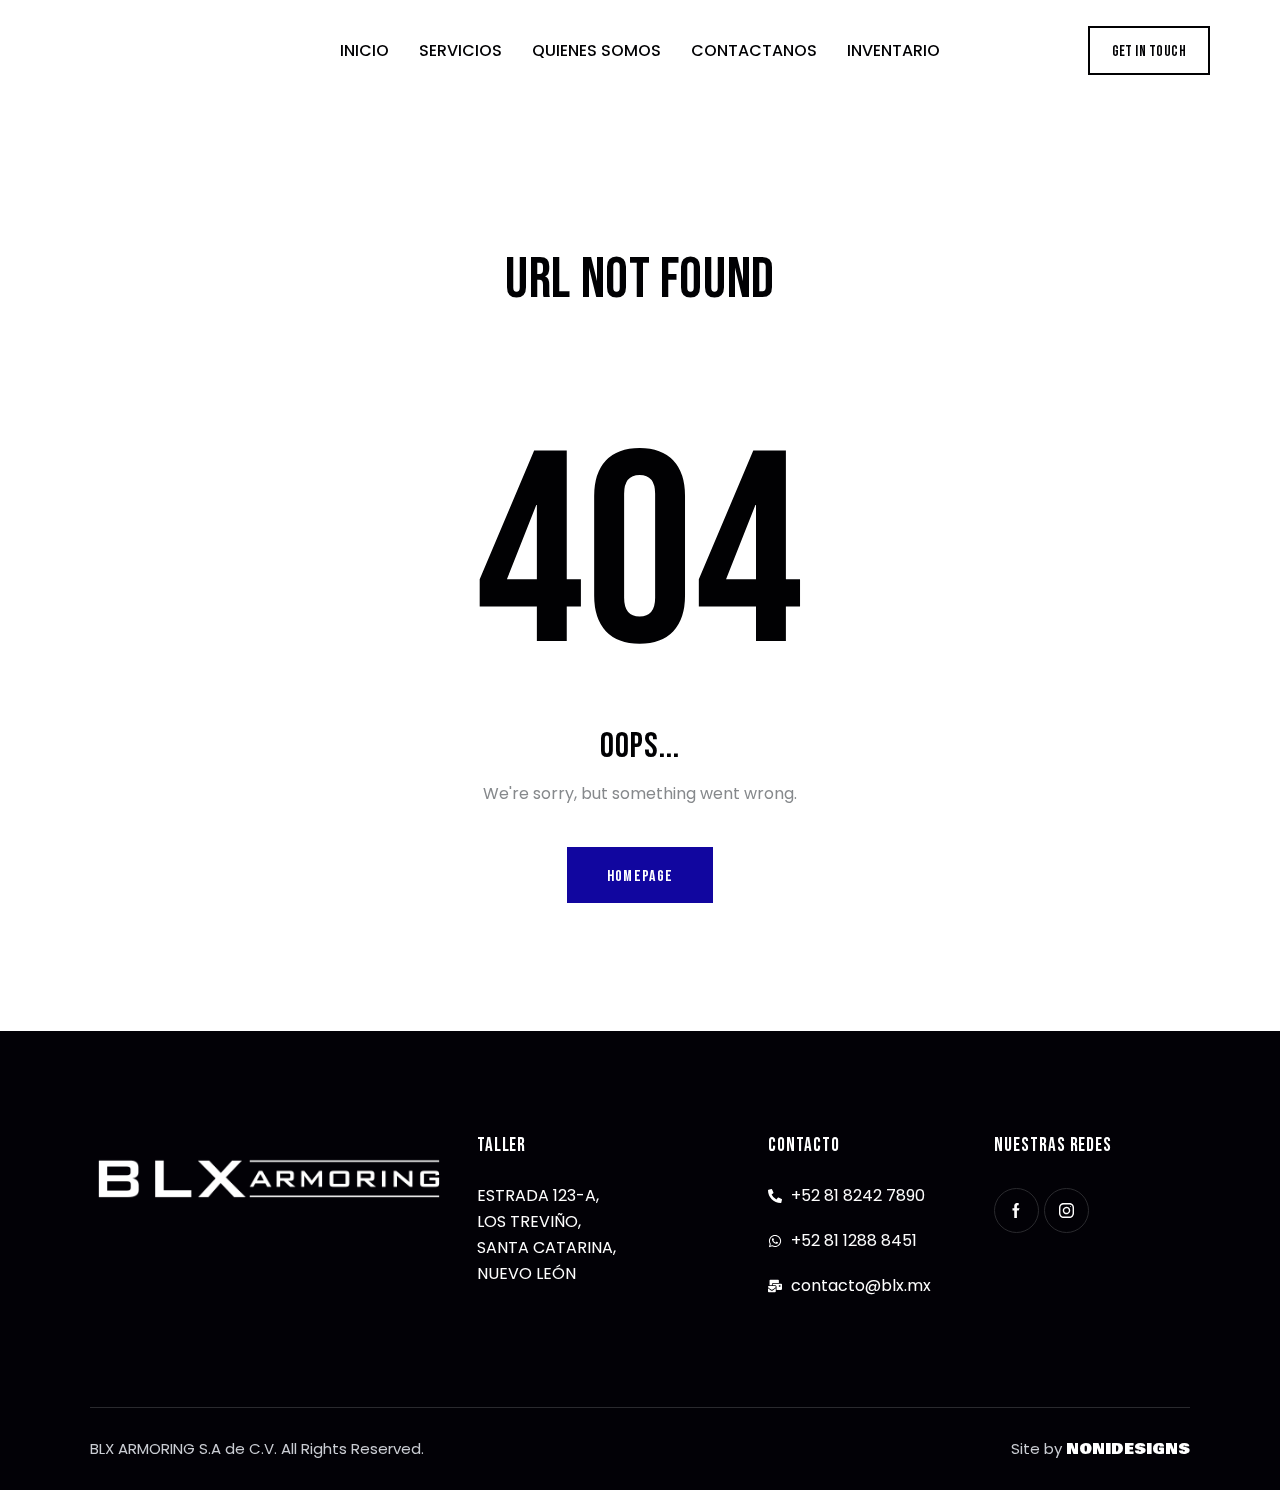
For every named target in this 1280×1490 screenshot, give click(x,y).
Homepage (640, 876)
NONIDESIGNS (1128, 1449)
